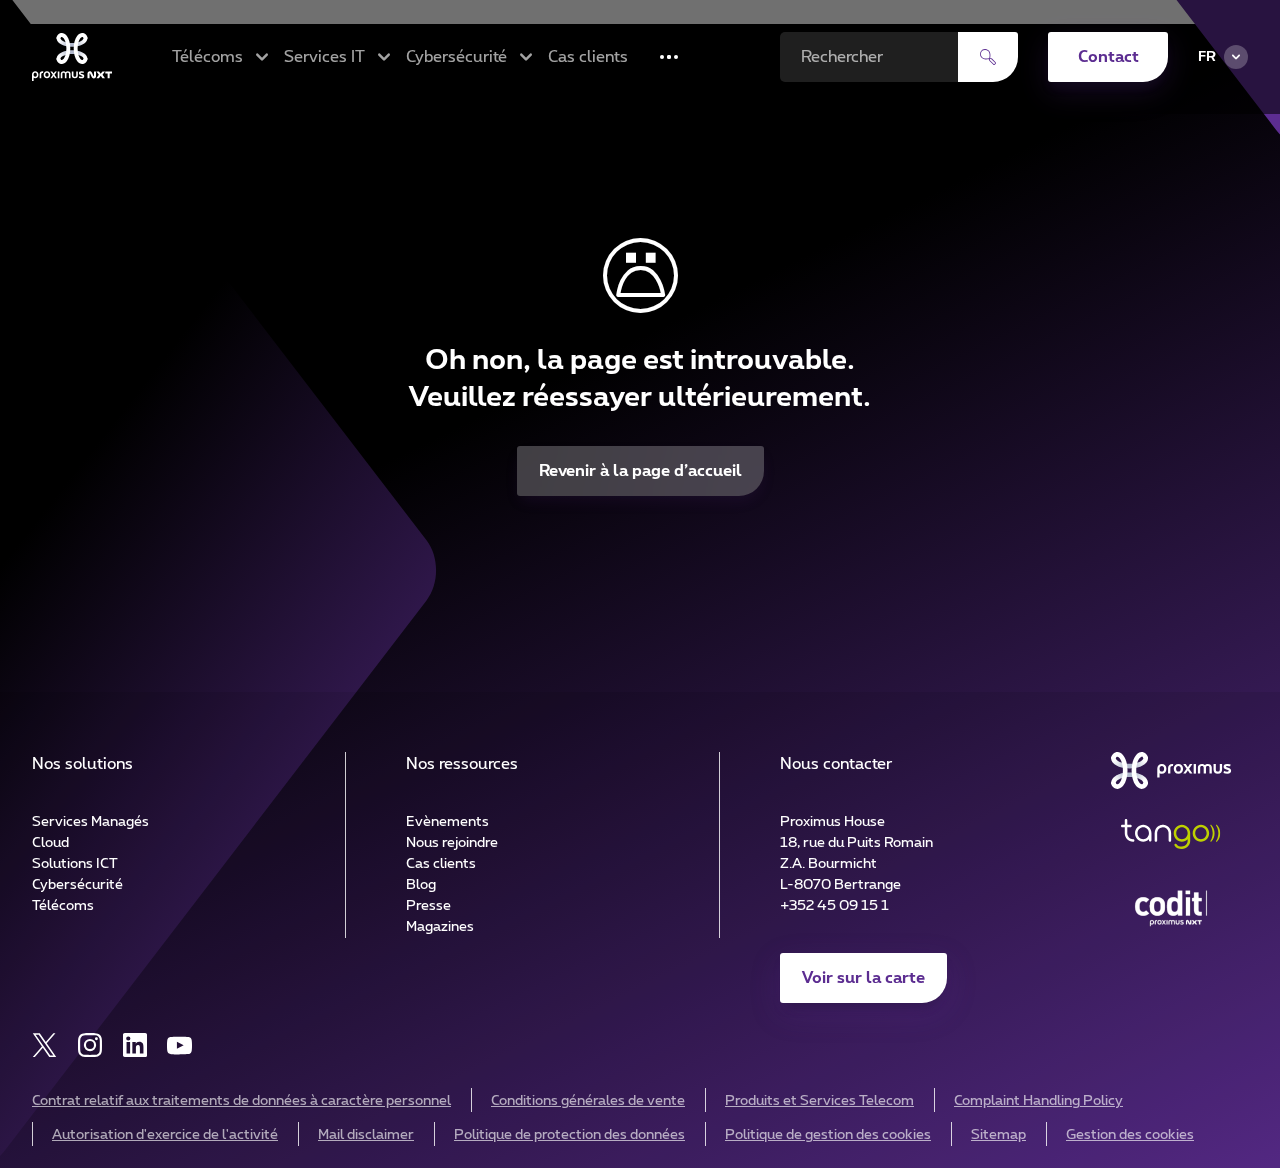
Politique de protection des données (569, 1135)
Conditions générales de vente (588, 1101)
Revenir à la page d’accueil (640, 471)
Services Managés (90, 822)
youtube (179, 1045)
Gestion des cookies (1130, 1135)
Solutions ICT (75, 864)
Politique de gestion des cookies (828, 1135)
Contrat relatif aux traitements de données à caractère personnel (241, 1101)
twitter (44, 1045)
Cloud (50, 843)
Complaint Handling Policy (1038, 1101)
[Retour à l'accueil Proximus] (72, 57)
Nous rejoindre (452, 843)
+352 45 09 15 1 (834, 906)
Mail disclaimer (366, 1135)
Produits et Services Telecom (819, 1101)
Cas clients (588, 57)
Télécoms (63, 906)
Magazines (440, 927)
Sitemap (998, 1135)
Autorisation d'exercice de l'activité (165, 1135)
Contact (1108, 57)
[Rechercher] (988, 57)
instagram (89, 1045)
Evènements (447, 822)
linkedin (134, 1045)
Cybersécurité (77, 885)
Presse (428, 906)
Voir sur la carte (863, 978)
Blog (421, 885)
